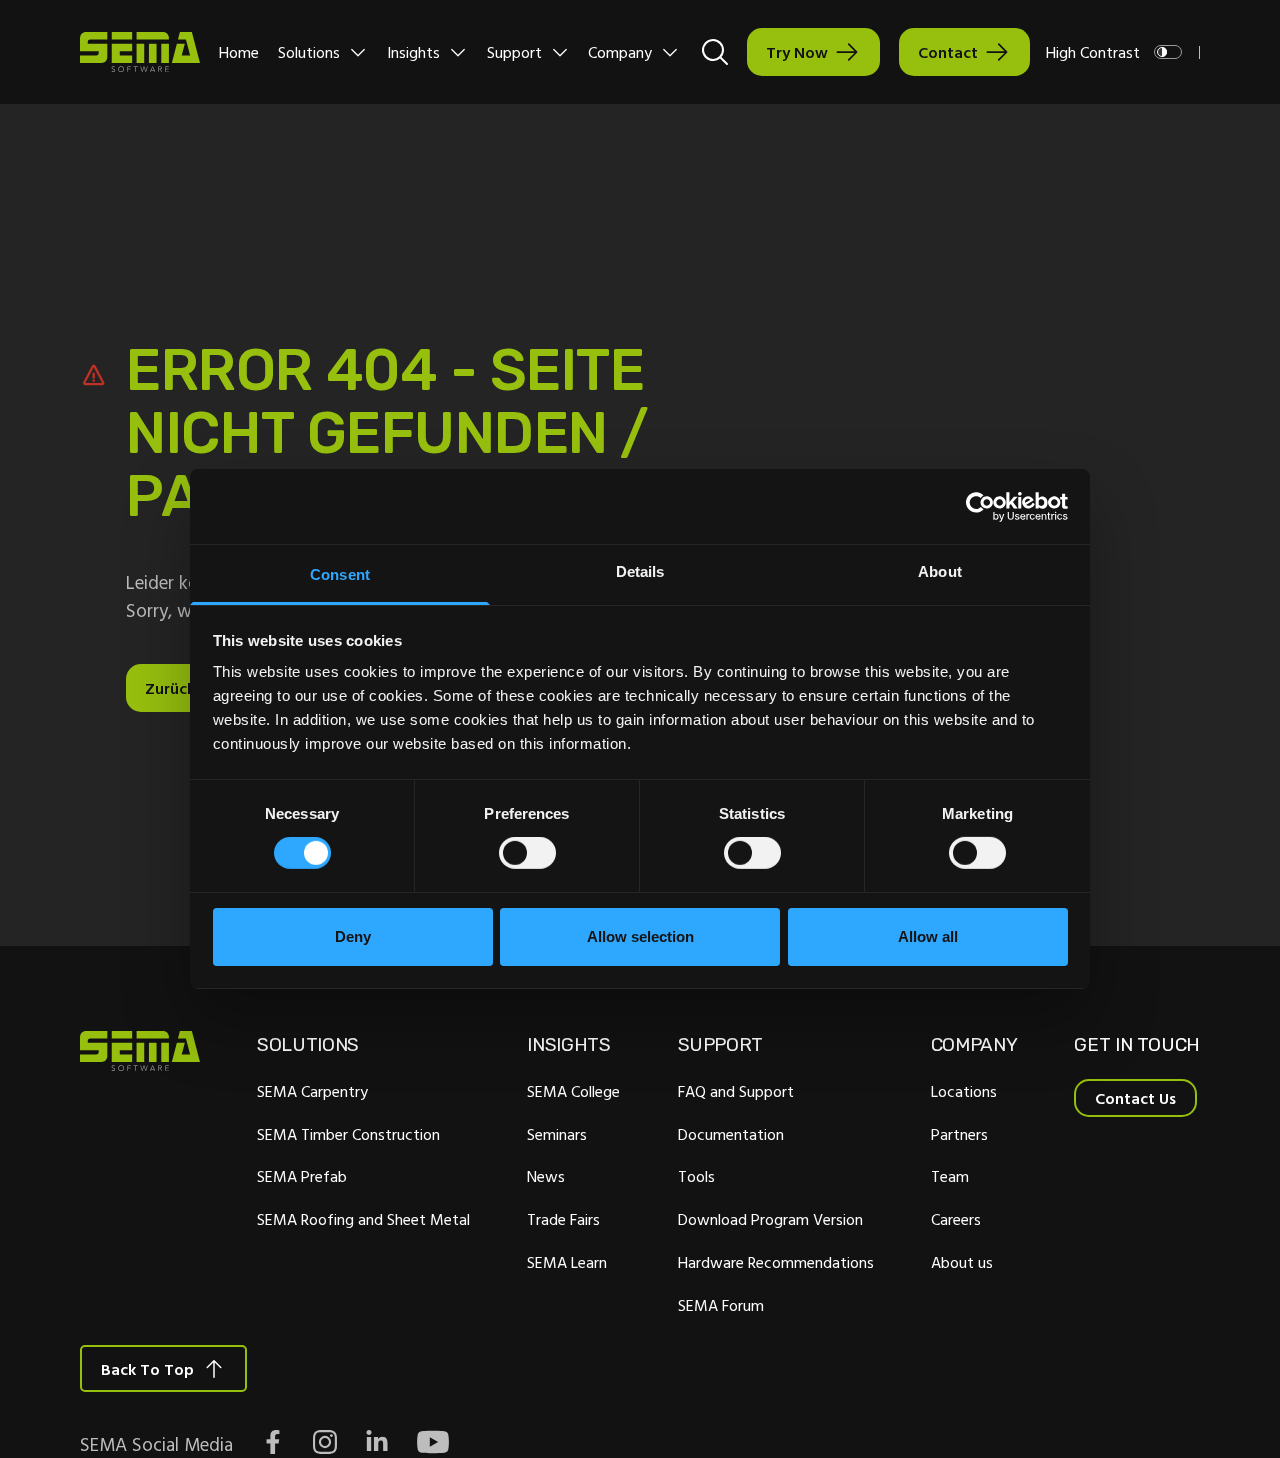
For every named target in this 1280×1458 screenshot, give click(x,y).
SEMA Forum (721, 1305)
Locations (964, 1091)
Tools (696, 1176)
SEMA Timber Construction (348, 1134)
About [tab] (940, 571)
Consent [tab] (340, 574)
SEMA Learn (567, 1262)
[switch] (527, 853)
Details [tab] (640, 571)
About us (962, 1262)
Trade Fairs (563, 1219)
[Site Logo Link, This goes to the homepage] (140, 52)
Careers (956, 1219)
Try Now (797, 52)
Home (239, 52)
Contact (948, 52)
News (546, 1176)
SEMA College (573, 1091)
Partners (959, 1134)
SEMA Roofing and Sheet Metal (363, 1219)
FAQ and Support (736, 1091)
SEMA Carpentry (312, 1091)
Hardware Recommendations (776, 1262)
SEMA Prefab (302, 1176)
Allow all (928, 936)
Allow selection (640, 936)
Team (950, 1176)
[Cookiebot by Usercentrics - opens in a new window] (980, 506)
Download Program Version (770, 1219)
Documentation (731, 1134)
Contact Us (1135, 1098)
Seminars (557, 1134)
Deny (353, 936)
